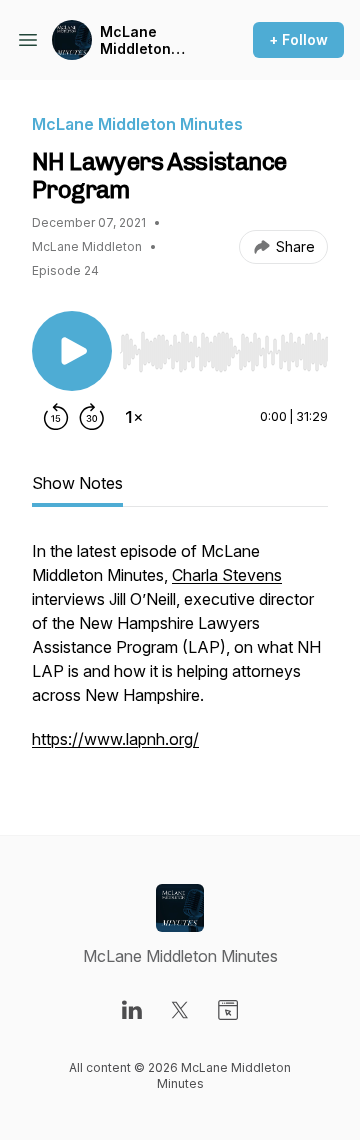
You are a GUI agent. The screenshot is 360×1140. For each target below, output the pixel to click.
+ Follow (298, 39)
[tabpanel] (180, 655)
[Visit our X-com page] (180, 1010)
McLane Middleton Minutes (135, 40)
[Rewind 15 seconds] (56, 417)
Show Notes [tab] (77, 483)
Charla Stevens (227, 575)
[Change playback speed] (134, 417)
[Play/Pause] (72, 351)
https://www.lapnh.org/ (115, 739)
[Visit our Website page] (228, 1010)
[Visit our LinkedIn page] (132, 1010)
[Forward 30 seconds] (92, 417)
